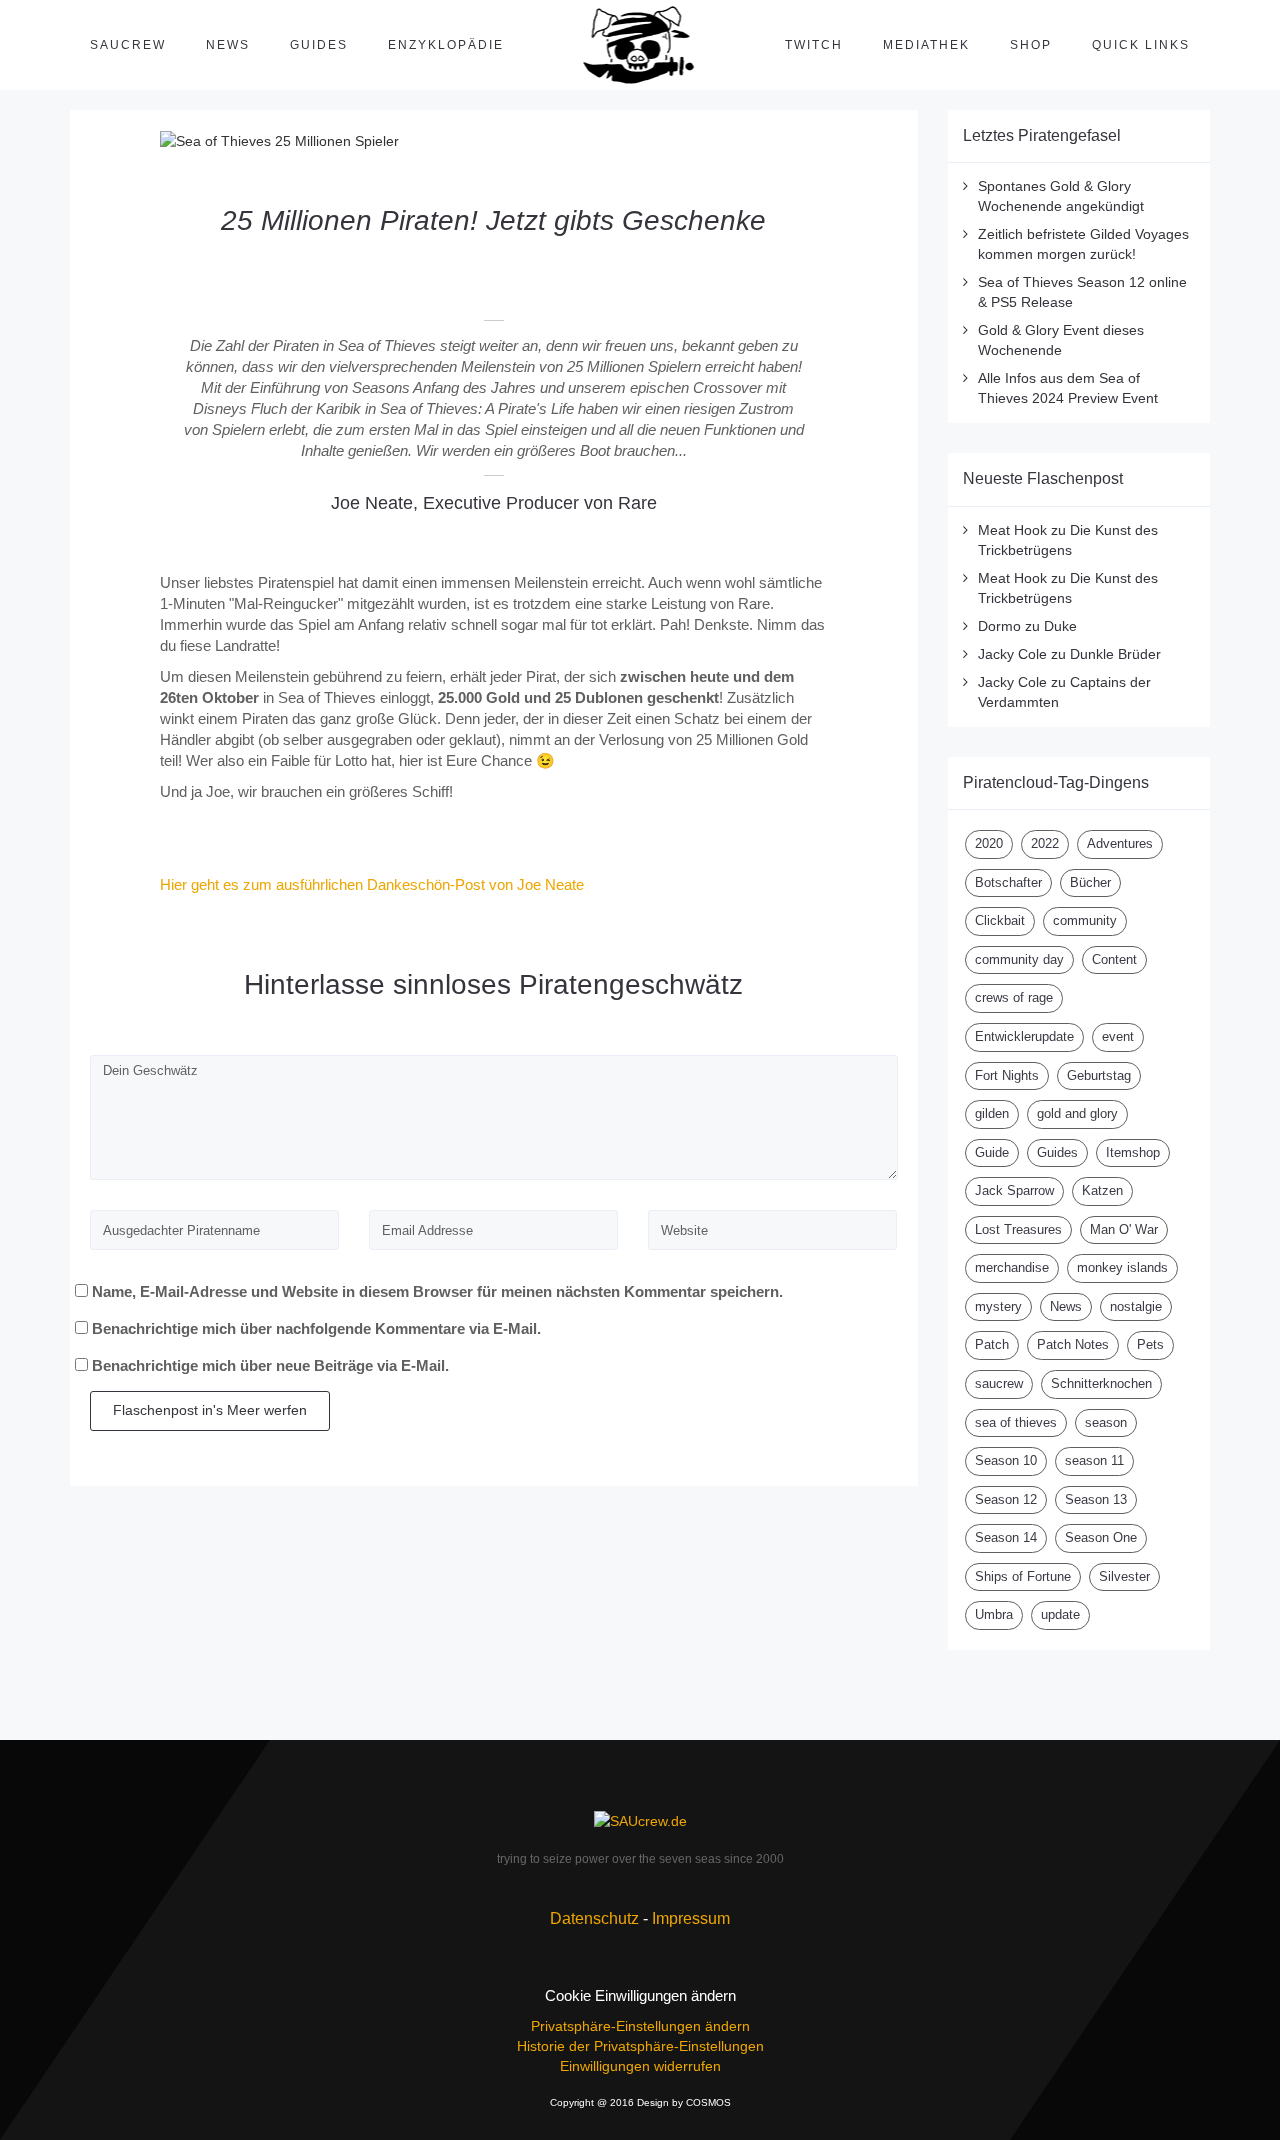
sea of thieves (1016, 1422)
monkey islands (1122, 1267)
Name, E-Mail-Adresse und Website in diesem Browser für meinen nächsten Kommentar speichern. (437, 1291)
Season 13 (1096, 1499)
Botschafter (1008, 882)
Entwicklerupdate (1024, 1036)
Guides (319, 45)
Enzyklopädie (446, 45)
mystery (998, 1306)
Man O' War (1124, 1229)
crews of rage (1014, 997)
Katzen (1102, 1190)
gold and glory (1077, 1113)
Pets (1150, 1344)
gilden (992, 1113)
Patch (992, 1344)
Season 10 (1006, 1460)
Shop (1031, 45)
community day (1019, 959)
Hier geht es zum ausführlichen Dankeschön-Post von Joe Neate (372, 884)
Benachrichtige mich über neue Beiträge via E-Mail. (270, 1365)
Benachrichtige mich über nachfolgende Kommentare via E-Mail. (316, 1328)
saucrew (999, 1383)
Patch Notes (1073, 1344)
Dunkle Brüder (1115, 654)
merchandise (1012, 1267)
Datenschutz (594, 1918)
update (1060, 1614)
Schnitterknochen (1101, 1383)
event (1118, 1036)
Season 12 (1006, 1499)
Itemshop (1133, 1152)
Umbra (994, 1614)
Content (1114, 959)
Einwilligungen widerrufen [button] (640, 2066)
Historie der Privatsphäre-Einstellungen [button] (640, 2046)
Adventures (1120, 843)
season (1106, 1422)
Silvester (1124, 1576)
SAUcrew (128, 45)
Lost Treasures (1018, 1229)
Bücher (1090, 882)
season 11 (1094, 1460)
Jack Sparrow (1014, 1190)
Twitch (814, 45)
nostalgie (1136, 1306)
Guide (992, 1152)
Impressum (691, 1918)
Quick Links (1141, 45)
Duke (1060, 626)
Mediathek (926, 45)
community (1085, 920)
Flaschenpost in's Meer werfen (210, 1410)
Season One (1101, 1537)
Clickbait (1000, 920)
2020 (989, 843)
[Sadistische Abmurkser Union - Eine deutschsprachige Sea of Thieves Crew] (640, 1820)
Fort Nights (1007, 1075)
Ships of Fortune (1023, 1576)
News (228, 45)
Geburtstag (1099, 1075)
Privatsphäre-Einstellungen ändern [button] (640, 2026)
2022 (1045, 843)
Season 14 (1006, 1537)
